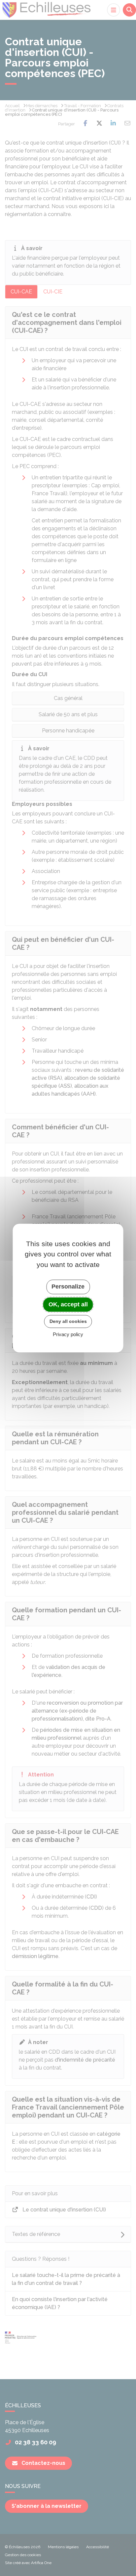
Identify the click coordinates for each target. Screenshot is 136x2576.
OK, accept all (68, 1304)
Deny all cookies (68, 1321)
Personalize (68, 1287)
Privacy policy (68, 1334)
